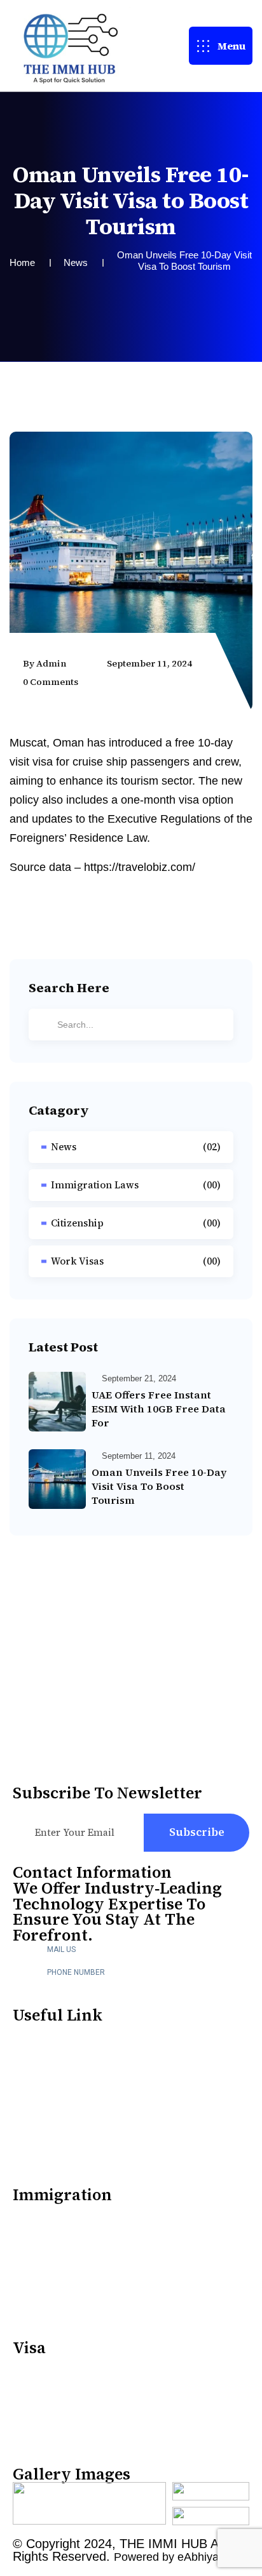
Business (38, 2417)
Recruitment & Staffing (78, 2058)
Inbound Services (63, 2264)
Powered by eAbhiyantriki (178, 2557)
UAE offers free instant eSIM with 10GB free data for (159, 1409)
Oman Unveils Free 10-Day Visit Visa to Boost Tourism (159, 1486)
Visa (25, 2390)
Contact (35, 2317)
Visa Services (51, 2237)
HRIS (27, 2085)
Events (32, 2138)
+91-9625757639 (91, 1985)
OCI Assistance (55, 2291)
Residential (45, 2444)
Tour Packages (54, 2111)
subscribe (197, 1832)
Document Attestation (75, 2211)
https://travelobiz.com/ (140, 867)
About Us (39, 2032)
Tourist (34, 2364)
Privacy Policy (54, 2164)
